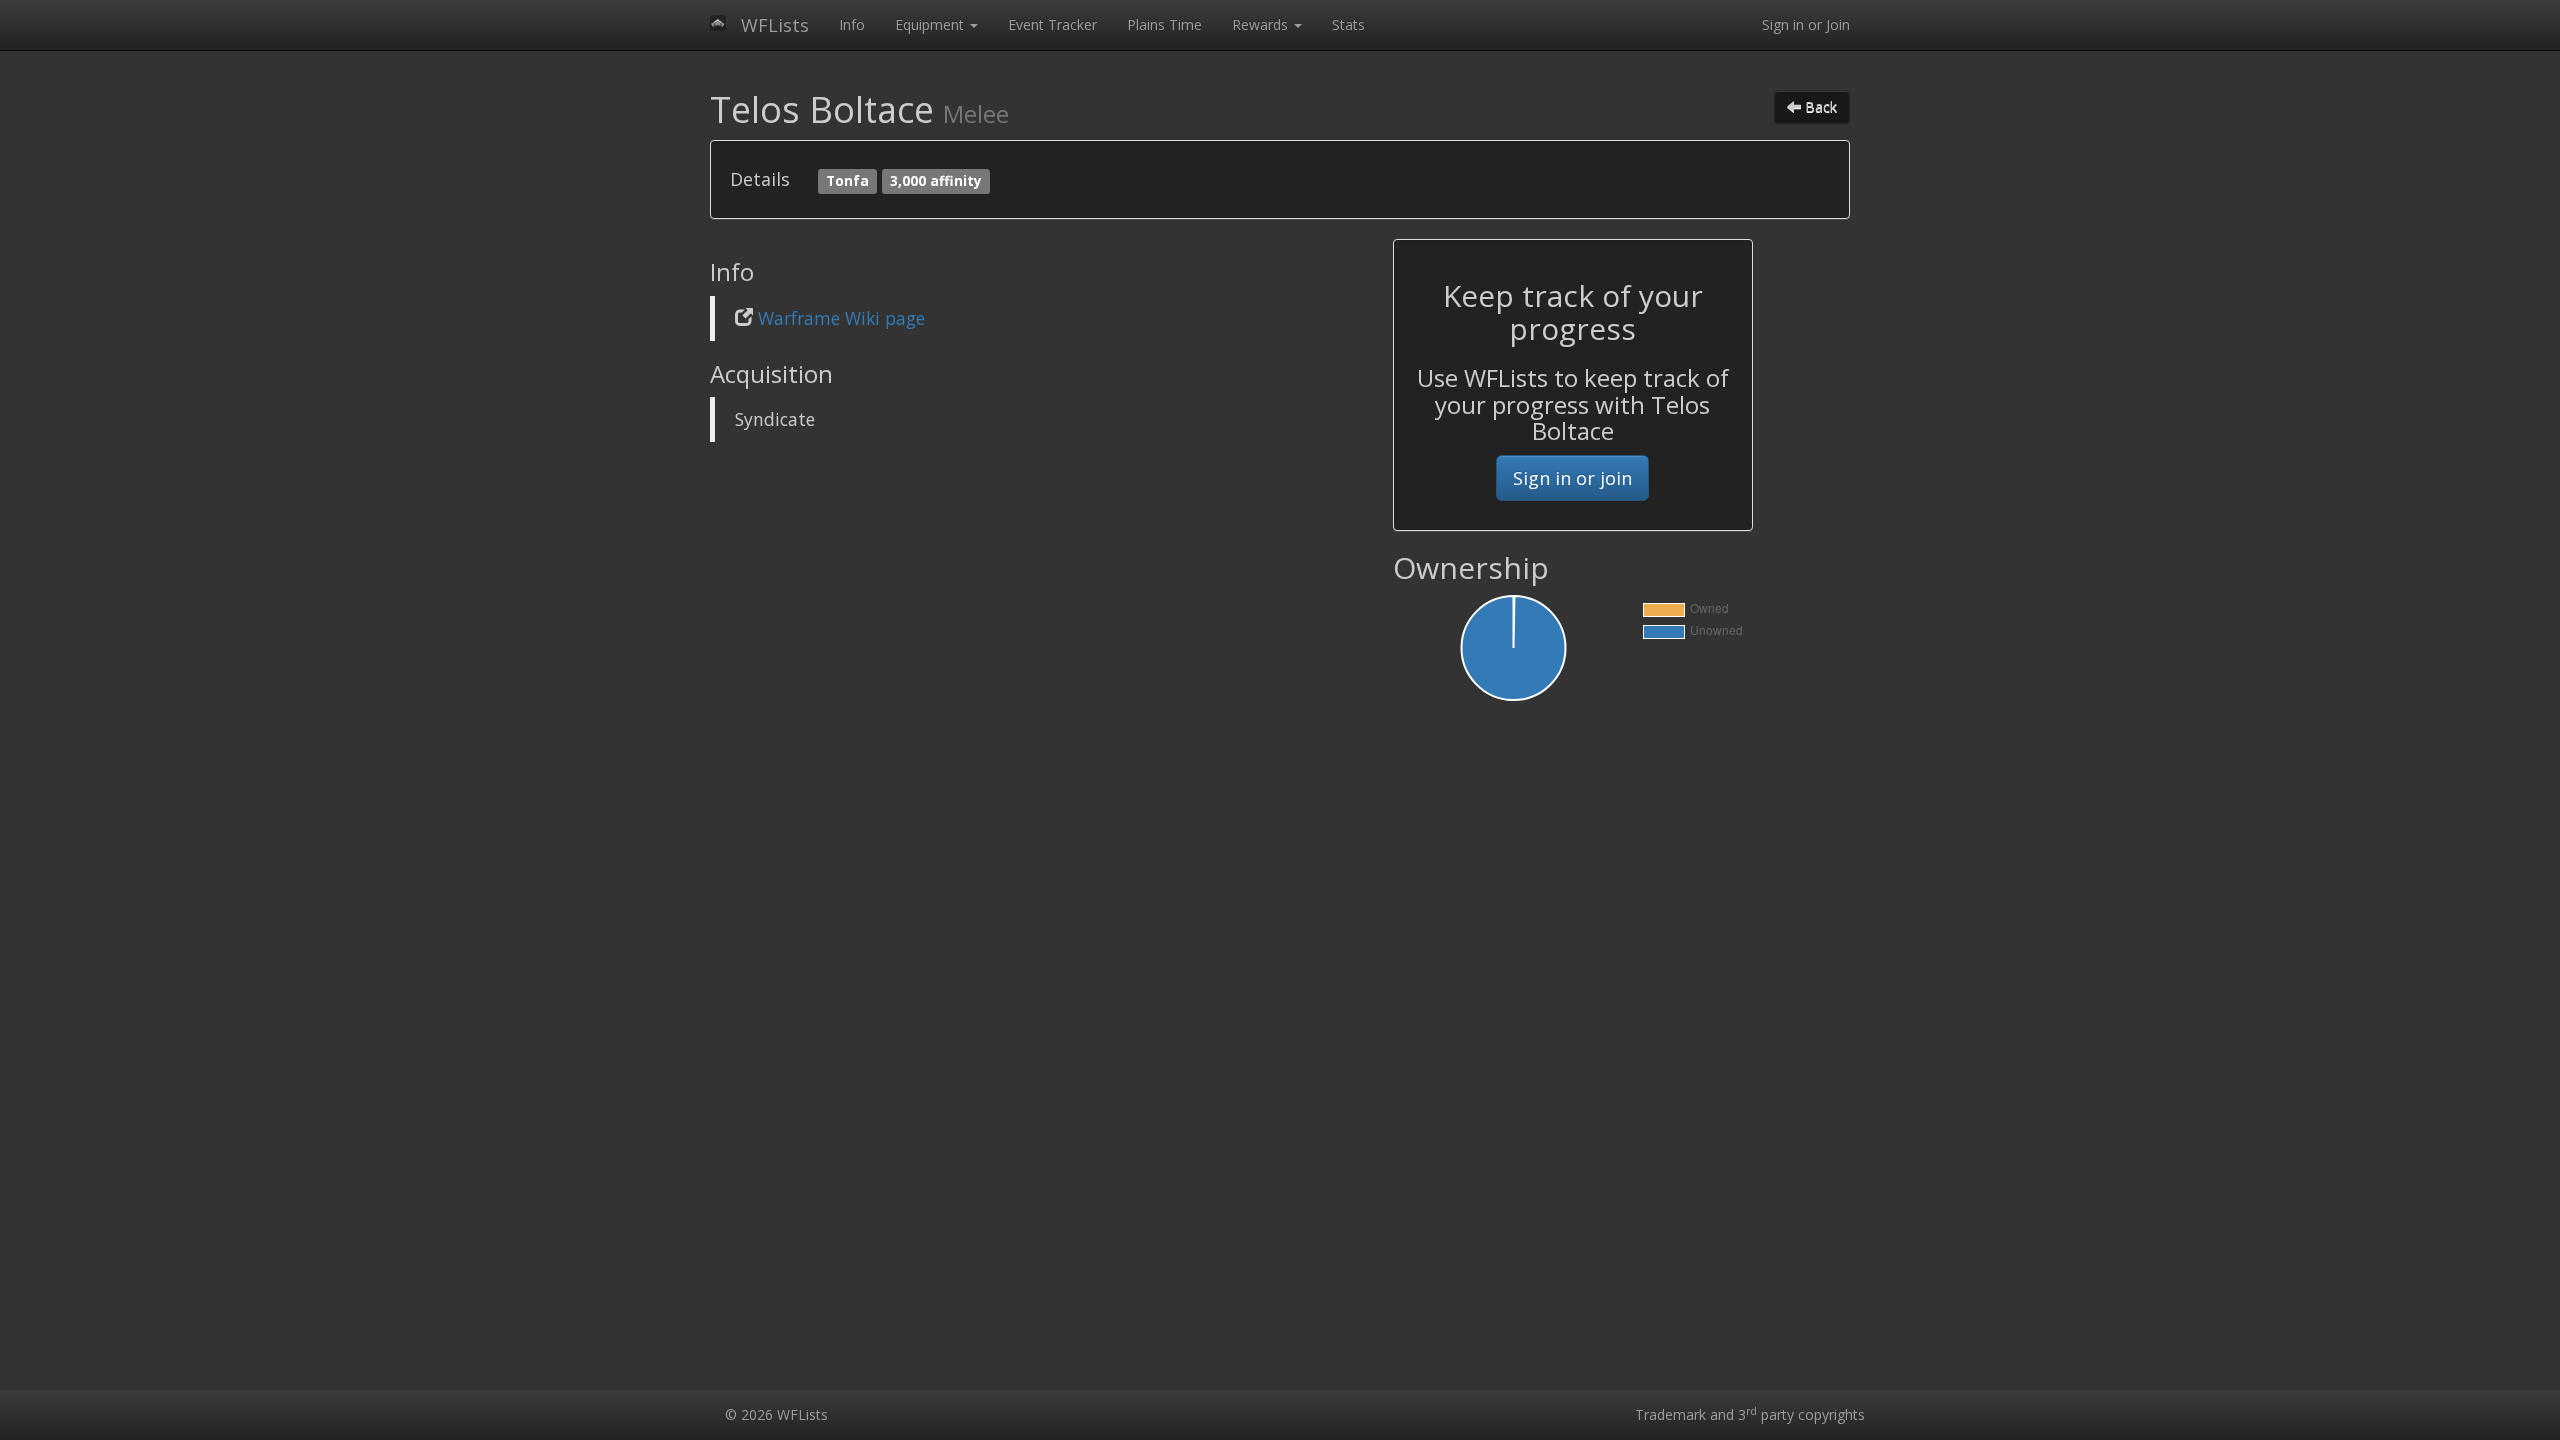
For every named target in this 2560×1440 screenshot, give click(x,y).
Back (1819, 106)
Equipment (931, 24)
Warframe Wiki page (841, 318)
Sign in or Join (1806, 24)
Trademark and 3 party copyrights (1750, 1414)
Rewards (1262, 24)
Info (852, 24)
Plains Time (1164, 24)
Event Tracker (1052, 24)
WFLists (775, 25)
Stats (1348, 24)
